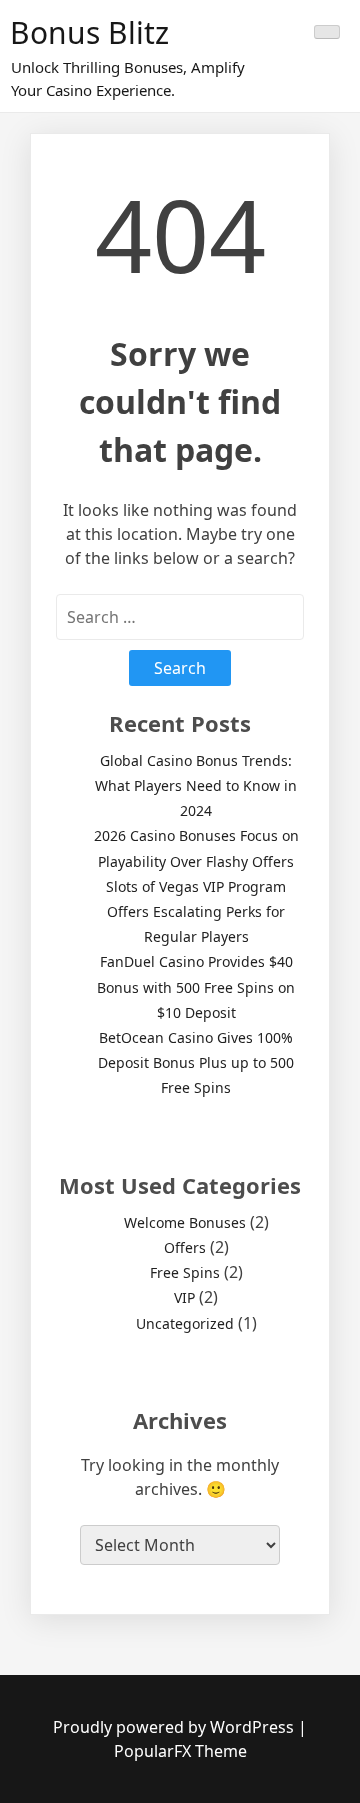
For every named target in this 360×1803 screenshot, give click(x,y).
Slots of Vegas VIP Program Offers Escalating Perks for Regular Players (196, 911)
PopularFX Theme (180, 1751)
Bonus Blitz (89, 32)
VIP (184, 1297)
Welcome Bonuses (185, 1222)
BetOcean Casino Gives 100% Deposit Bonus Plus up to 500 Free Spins (196, 1062)
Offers (185, 1247)
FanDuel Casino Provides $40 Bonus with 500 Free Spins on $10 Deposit (196, 986)
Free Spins (185, 1272)
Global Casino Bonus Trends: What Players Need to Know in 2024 (196, 785)
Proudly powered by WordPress (175, 1727)
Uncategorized (185, 1323)
